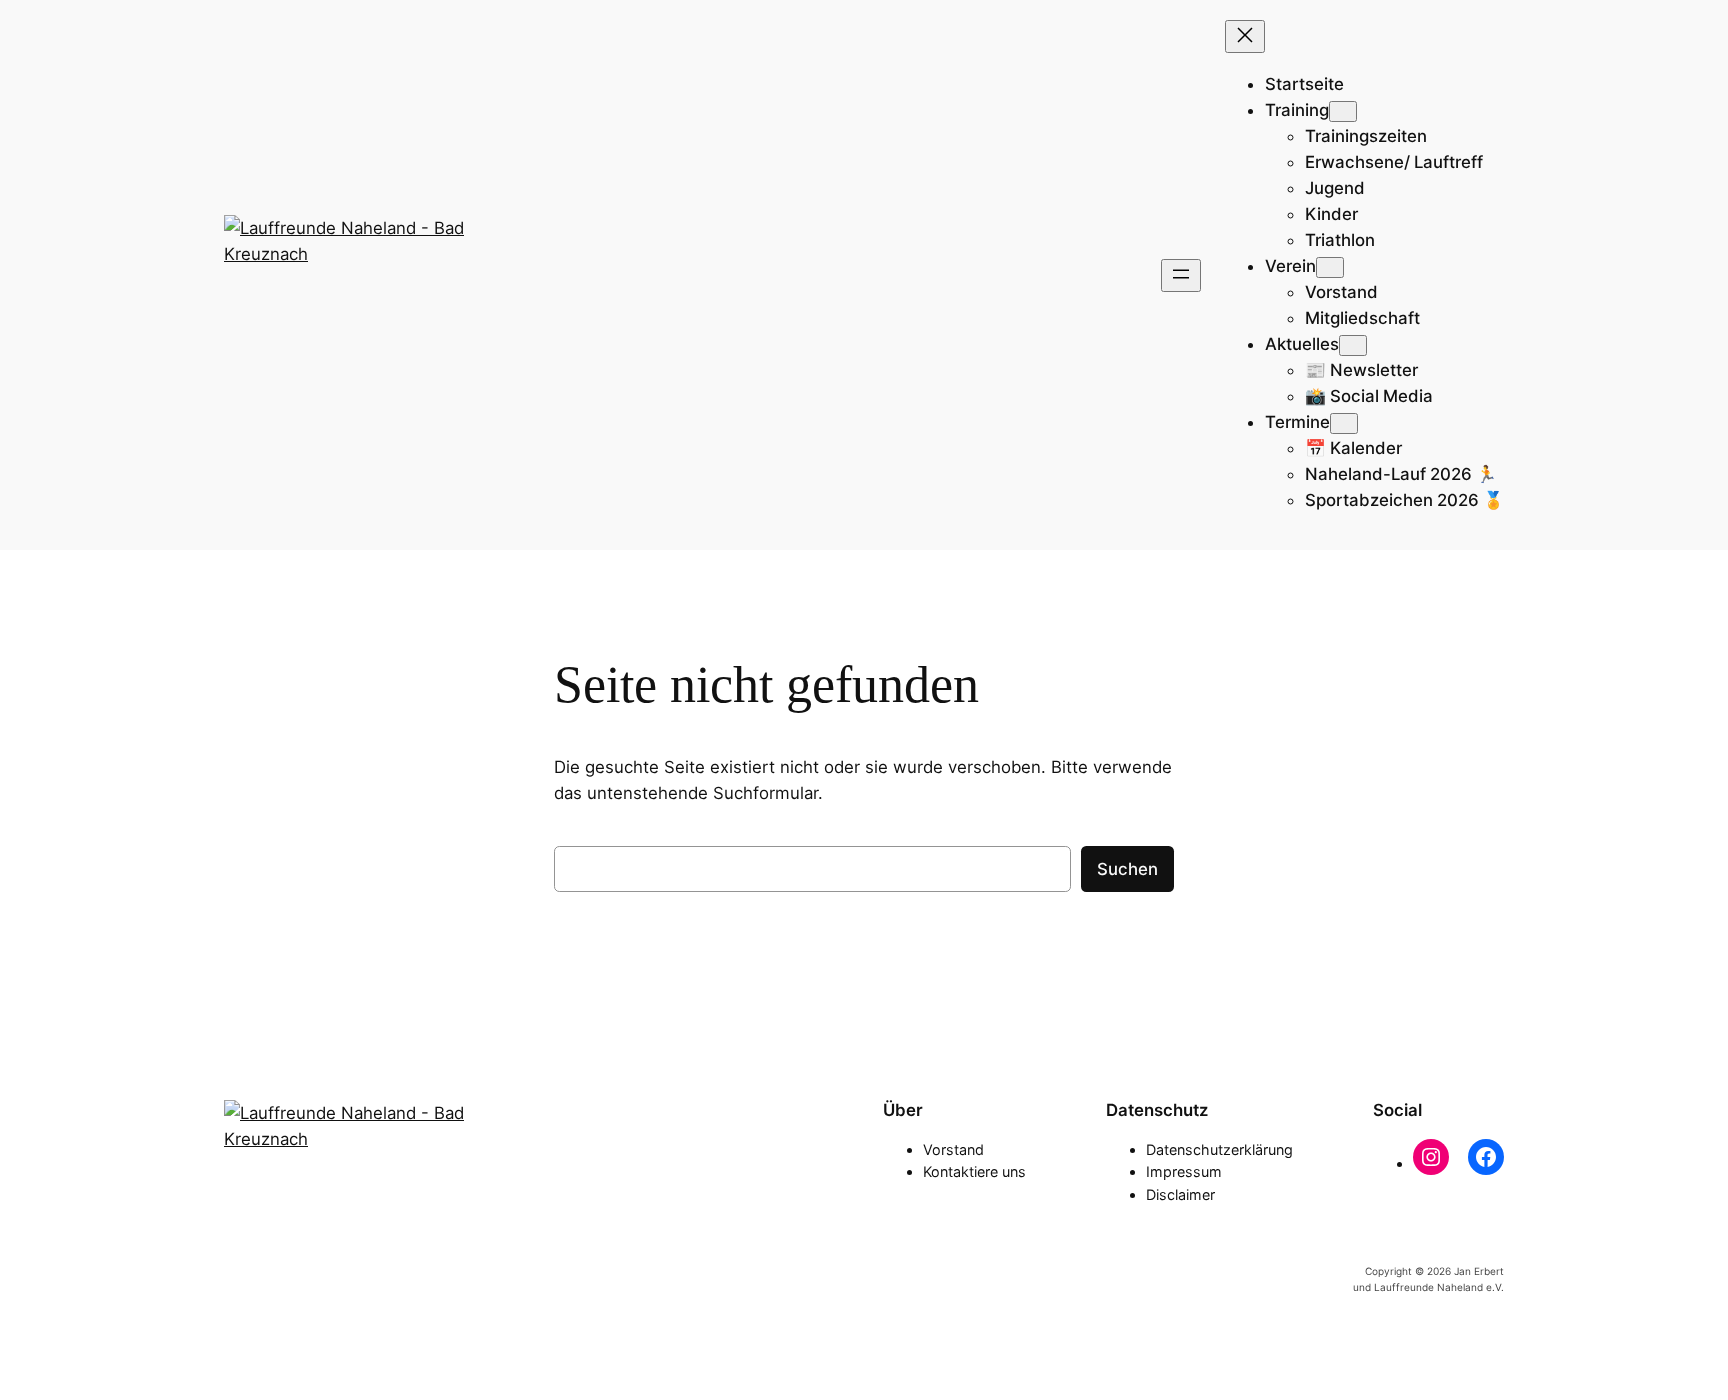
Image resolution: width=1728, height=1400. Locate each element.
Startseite (1304, 84)
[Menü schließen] (1245, 36)
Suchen (1127, 869)
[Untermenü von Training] (1343, 111)
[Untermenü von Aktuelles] (1353, 345)
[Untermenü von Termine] (1344, 423)
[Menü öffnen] (1181, 275)
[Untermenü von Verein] (1330, 267)
